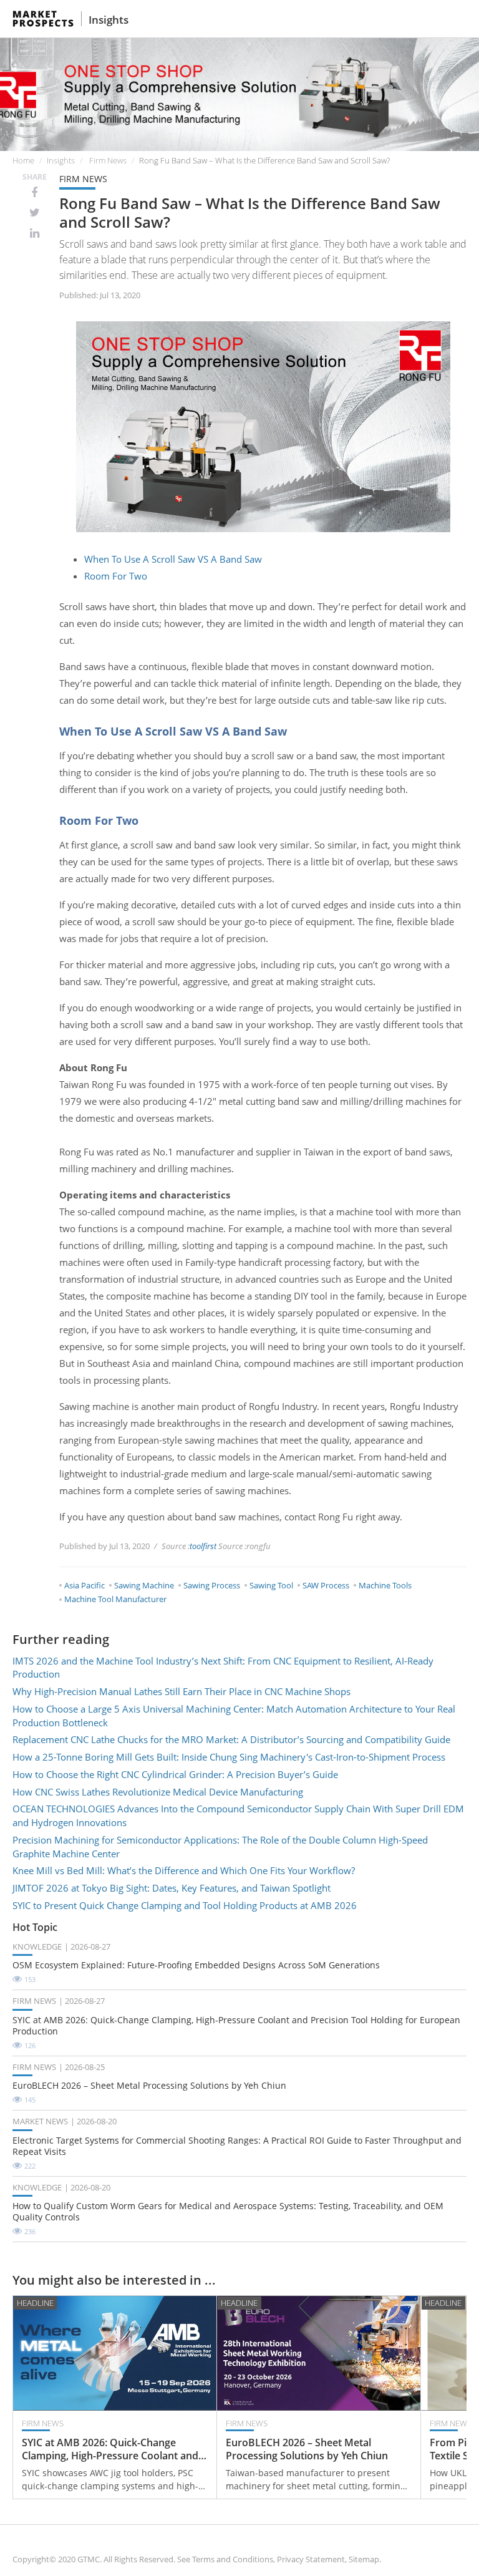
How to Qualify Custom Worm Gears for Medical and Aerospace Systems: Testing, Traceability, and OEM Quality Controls (228, 2212)
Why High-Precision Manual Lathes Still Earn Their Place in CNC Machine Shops (181, 1691)
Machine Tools (385, 1585)
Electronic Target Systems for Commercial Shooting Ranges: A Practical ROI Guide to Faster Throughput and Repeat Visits (237, 2146)
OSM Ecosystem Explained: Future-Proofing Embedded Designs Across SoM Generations (196, 1965)
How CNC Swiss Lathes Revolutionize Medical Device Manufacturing (158, 1792)
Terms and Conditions (233, 2559)
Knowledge (37, 1947)
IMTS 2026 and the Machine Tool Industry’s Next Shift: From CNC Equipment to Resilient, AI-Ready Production (223, 1668)
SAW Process (326, 1585)
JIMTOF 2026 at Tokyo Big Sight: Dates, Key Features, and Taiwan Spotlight (172, 1888)
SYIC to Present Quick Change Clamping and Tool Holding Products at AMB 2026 (185, 1905)
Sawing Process (212, 1585)
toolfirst (203, 1546)
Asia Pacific (85, 1585)
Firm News (108, 160)
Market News (40, 2121)
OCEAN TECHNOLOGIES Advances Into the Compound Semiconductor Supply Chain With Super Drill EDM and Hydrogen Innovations (238, 1815)
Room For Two (116, 576)
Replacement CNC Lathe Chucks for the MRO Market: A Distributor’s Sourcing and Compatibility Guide (231, 1739)
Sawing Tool (271, 1585)
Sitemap (364, 2559)
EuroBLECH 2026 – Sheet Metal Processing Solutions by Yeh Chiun (149, 2086)
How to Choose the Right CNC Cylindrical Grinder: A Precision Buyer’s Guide (175, 1774)
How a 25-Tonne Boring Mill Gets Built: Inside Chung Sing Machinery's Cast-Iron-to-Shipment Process (229, 1757)
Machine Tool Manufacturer (115, 1599)
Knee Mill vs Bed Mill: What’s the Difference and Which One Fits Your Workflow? (184, 1870)
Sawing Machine (144, 1585)
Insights (109, 20)
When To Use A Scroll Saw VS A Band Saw (173, 559)
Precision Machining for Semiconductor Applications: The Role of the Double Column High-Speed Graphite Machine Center (220, 1847)
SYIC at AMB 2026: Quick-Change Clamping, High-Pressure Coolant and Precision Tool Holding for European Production (236, 2026)
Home (23, 160)
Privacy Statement (311, 2559)
